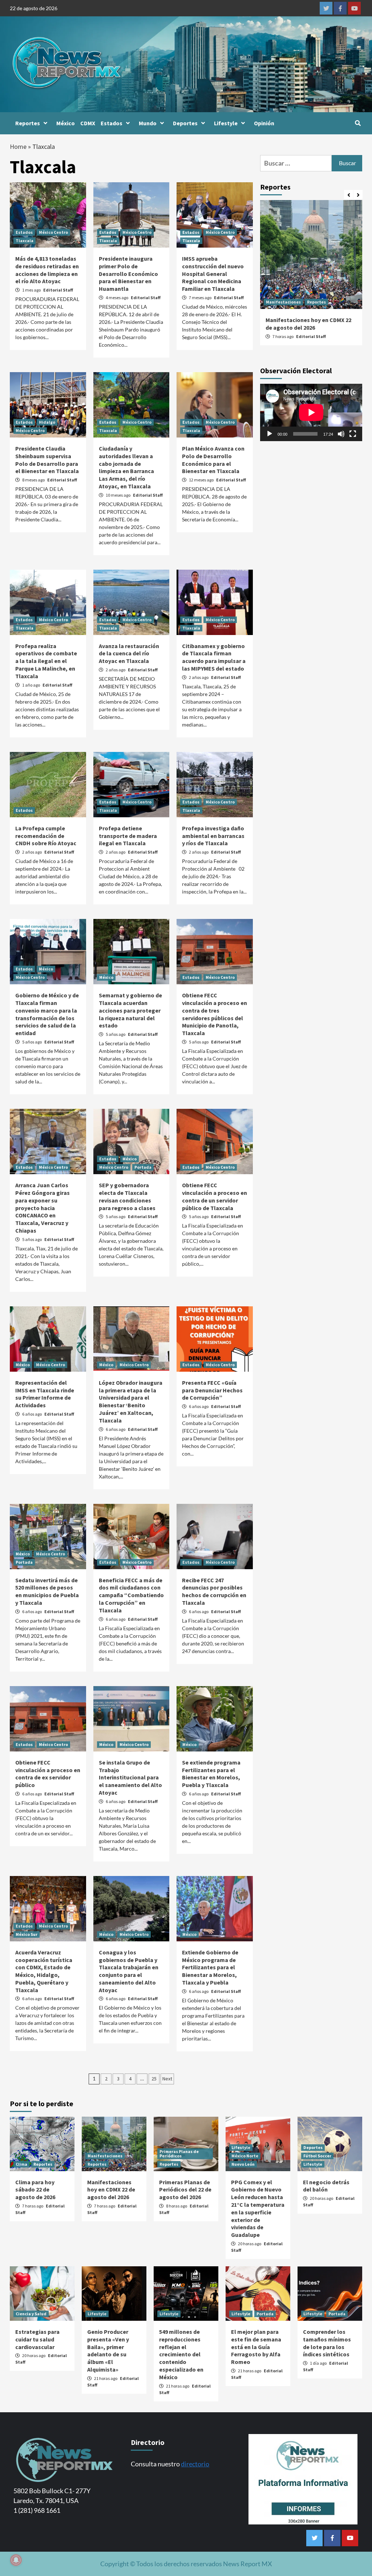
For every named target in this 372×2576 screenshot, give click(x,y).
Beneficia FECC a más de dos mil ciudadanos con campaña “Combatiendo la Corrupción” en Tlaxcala (131, 1595)
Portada (143, 1167)
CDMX (88, 123)
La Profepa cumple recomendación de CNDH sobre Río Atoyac (46, 836)
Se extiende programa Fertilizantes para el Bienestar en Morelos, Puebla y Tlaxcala (211, 1774)
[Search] (358, 123)
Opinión (264, 123)
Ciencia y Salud (31, 2314)
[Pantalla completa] (353, 434)
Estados (112, 123)
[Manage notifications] (16, 2560)
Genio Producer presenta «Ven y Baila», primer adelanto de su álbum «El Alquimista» (108, 2351)
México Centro (53, 232)
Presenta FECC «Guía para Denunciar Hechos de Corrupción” (212, 1390)
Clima (21, 2164)
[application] (311, 412)
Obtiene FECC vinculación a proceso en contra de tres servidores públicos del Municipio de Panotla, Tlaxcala (215, 1014)
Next (167, 2079)
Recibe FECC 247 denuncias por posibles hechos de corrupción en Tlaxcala (214, 1591)
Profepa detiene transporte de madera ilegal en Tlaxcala (128, 836)
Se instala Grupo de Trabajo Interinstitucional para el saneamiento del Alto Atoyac (130, 1777)
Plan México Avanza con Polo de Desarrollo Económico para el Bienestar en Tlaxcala (213, 460)
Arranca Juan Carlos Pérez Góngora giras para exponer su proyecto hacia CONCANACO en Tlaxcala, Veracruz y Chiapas (43, 1208)
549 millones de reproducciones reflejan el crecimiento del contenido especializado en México (181, 2354)
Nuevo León (243, 2164)
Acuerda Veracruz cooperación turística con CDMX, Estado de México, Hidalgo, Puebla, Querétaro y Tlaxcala (44, 1971)
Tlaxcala (25, 241)
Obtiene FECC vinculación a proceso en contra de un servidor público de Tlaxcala (215, 1196)
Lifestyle (226, 123)
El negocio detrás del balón (326, 2186)
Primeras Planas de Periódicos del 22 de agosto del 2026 (185, 2190)
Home (18, 146)
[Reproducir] (270, 434)
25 (154, 2079)
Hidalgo (47, 422)
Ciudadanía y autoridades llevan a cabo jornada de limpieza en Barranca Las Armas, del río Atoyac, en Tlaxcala (126, 467)
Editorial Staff (58, 290)
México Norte (245, 2156)
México (66, 123)
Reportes (28, 123)
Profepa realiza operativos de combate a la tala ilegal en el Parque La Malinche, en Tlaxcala (46, 661)
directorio (195, 2464)
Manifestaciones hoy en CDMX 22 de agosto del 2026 (308, 324)
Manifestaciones (283, 302)
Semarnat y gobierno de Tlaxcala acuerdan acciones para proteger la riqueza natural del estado (130, 1010)
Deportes (185, 123)
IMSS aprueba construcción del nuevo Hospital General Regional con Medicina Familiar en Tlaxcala (213, 274)
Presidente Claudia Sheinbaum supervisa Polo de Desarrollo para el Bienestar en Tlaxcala (47, 460)
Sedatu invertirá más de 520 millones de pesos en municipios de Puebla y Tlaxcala (47, 1591)
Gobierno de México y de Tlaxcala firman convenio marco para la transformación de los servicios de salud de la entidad (47, 1014)
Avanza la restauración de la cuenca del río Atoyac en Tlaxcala (129, 654)
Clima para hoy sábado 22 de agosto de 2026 (35, 2190)
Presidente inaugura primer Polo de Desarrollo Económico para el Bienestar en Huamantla (128, 274)
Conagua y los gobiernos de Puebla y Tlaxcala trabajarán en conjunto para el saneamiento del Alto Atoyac (129, 1971)
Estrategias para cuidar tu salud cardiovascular (37, 2339)
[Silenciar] (341, 434)
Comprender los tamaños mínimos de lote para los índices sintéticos (327, 2343)
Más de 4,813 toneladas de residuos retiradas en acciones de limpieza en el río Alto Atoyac (47, 270)
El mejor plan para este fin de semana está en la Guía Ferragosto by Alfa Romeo (256, 2347)
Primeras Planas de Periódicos (179, 2154)
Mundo (148, 123)
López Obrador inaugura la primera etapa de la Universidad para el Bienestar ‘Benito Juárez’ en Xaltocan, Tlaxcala (131, 1401)
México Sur (27, 1934)
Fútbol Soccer (317, 2156)
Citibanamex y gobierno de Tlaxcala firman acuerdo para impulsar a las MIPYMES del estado (214, 657)
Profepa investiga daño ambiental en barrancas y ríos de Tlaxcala (213, 836)
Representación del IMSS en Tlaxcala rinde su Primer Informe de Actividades (45, 1394)
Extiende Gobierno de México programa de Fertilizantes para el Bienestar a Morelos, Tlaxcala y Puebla (210, 1967)
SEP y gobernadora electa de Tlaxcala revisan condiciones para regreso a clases (127, 1196)
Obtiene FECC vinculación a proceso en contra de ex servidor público (48, 1774)
